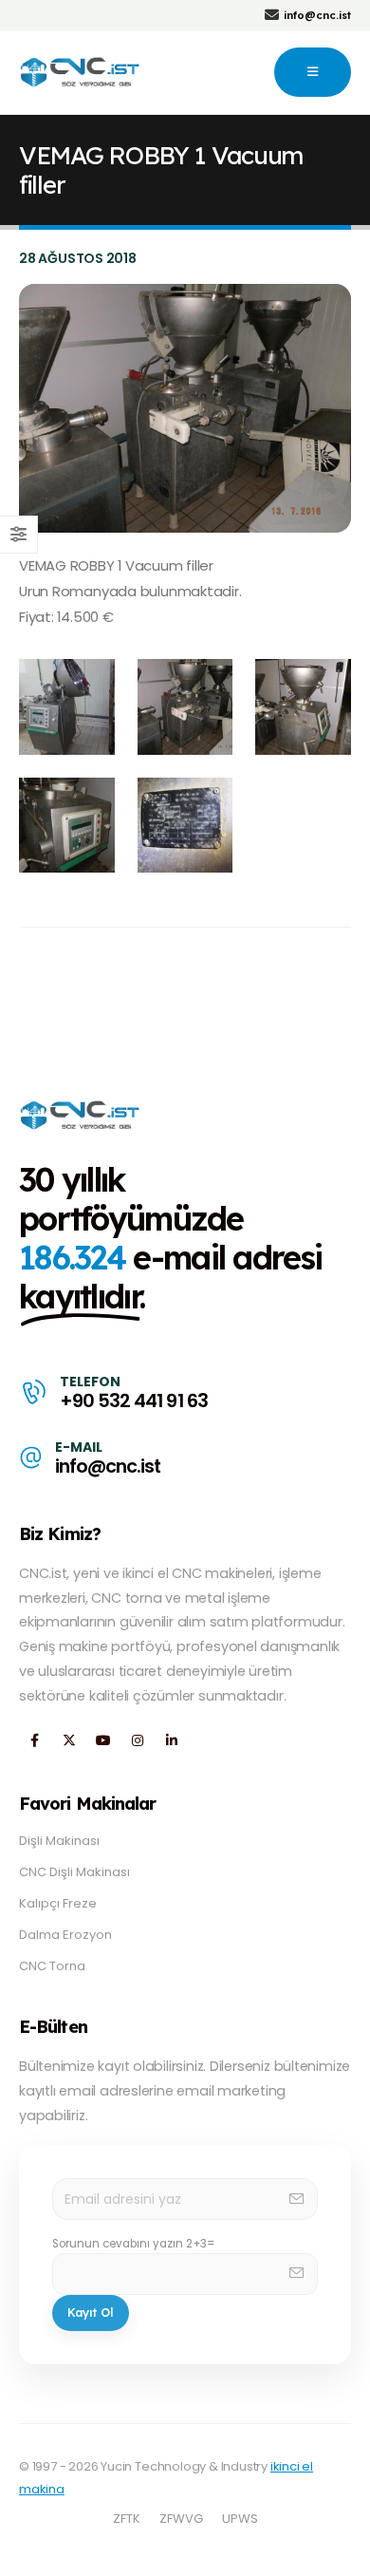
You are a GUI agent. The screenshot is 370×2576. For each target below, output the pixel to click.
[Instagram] (137, 1741)
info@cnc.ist (108, 1467)
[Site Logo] (81, 72)
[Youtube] (103, 1741)
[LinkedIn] (171, 1741)
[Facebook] (35, 1741)
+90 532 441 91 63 (133, 1401)
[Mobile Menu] (313, 72)
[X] (69, 1741)
